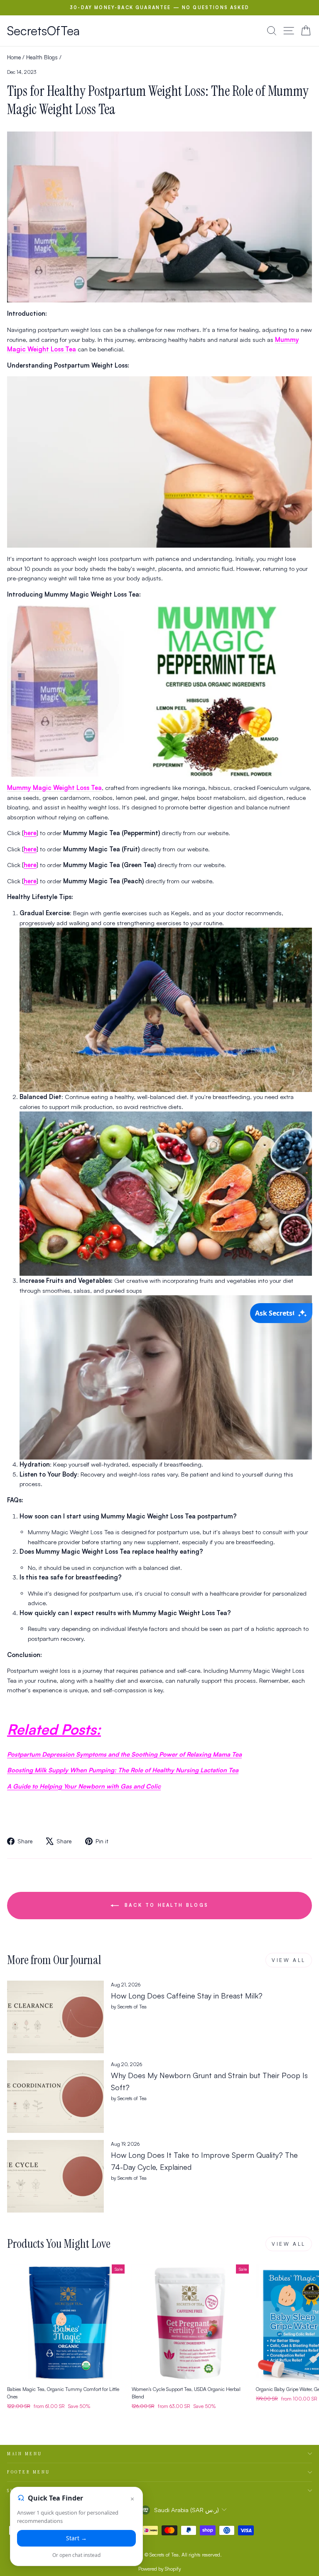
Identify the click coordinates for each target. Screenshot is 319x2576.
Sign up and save (34, 2491)
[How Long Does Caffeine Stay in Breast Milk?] (55, 2017)
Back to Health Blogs (165, 1905)
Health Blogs (42, 57)
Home (14, 57)
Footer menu (29, 2472)
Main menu (25, 2454)
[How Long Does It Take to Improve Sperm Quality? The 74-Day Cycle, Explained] (55, 2176)
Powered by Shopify (160, 2569)
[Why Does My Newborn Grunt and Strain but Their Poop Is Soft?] (55, 2097)
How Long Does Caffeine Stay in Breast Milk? (187, 1996)
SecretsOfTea (43, 30)
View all (289, 1960)
